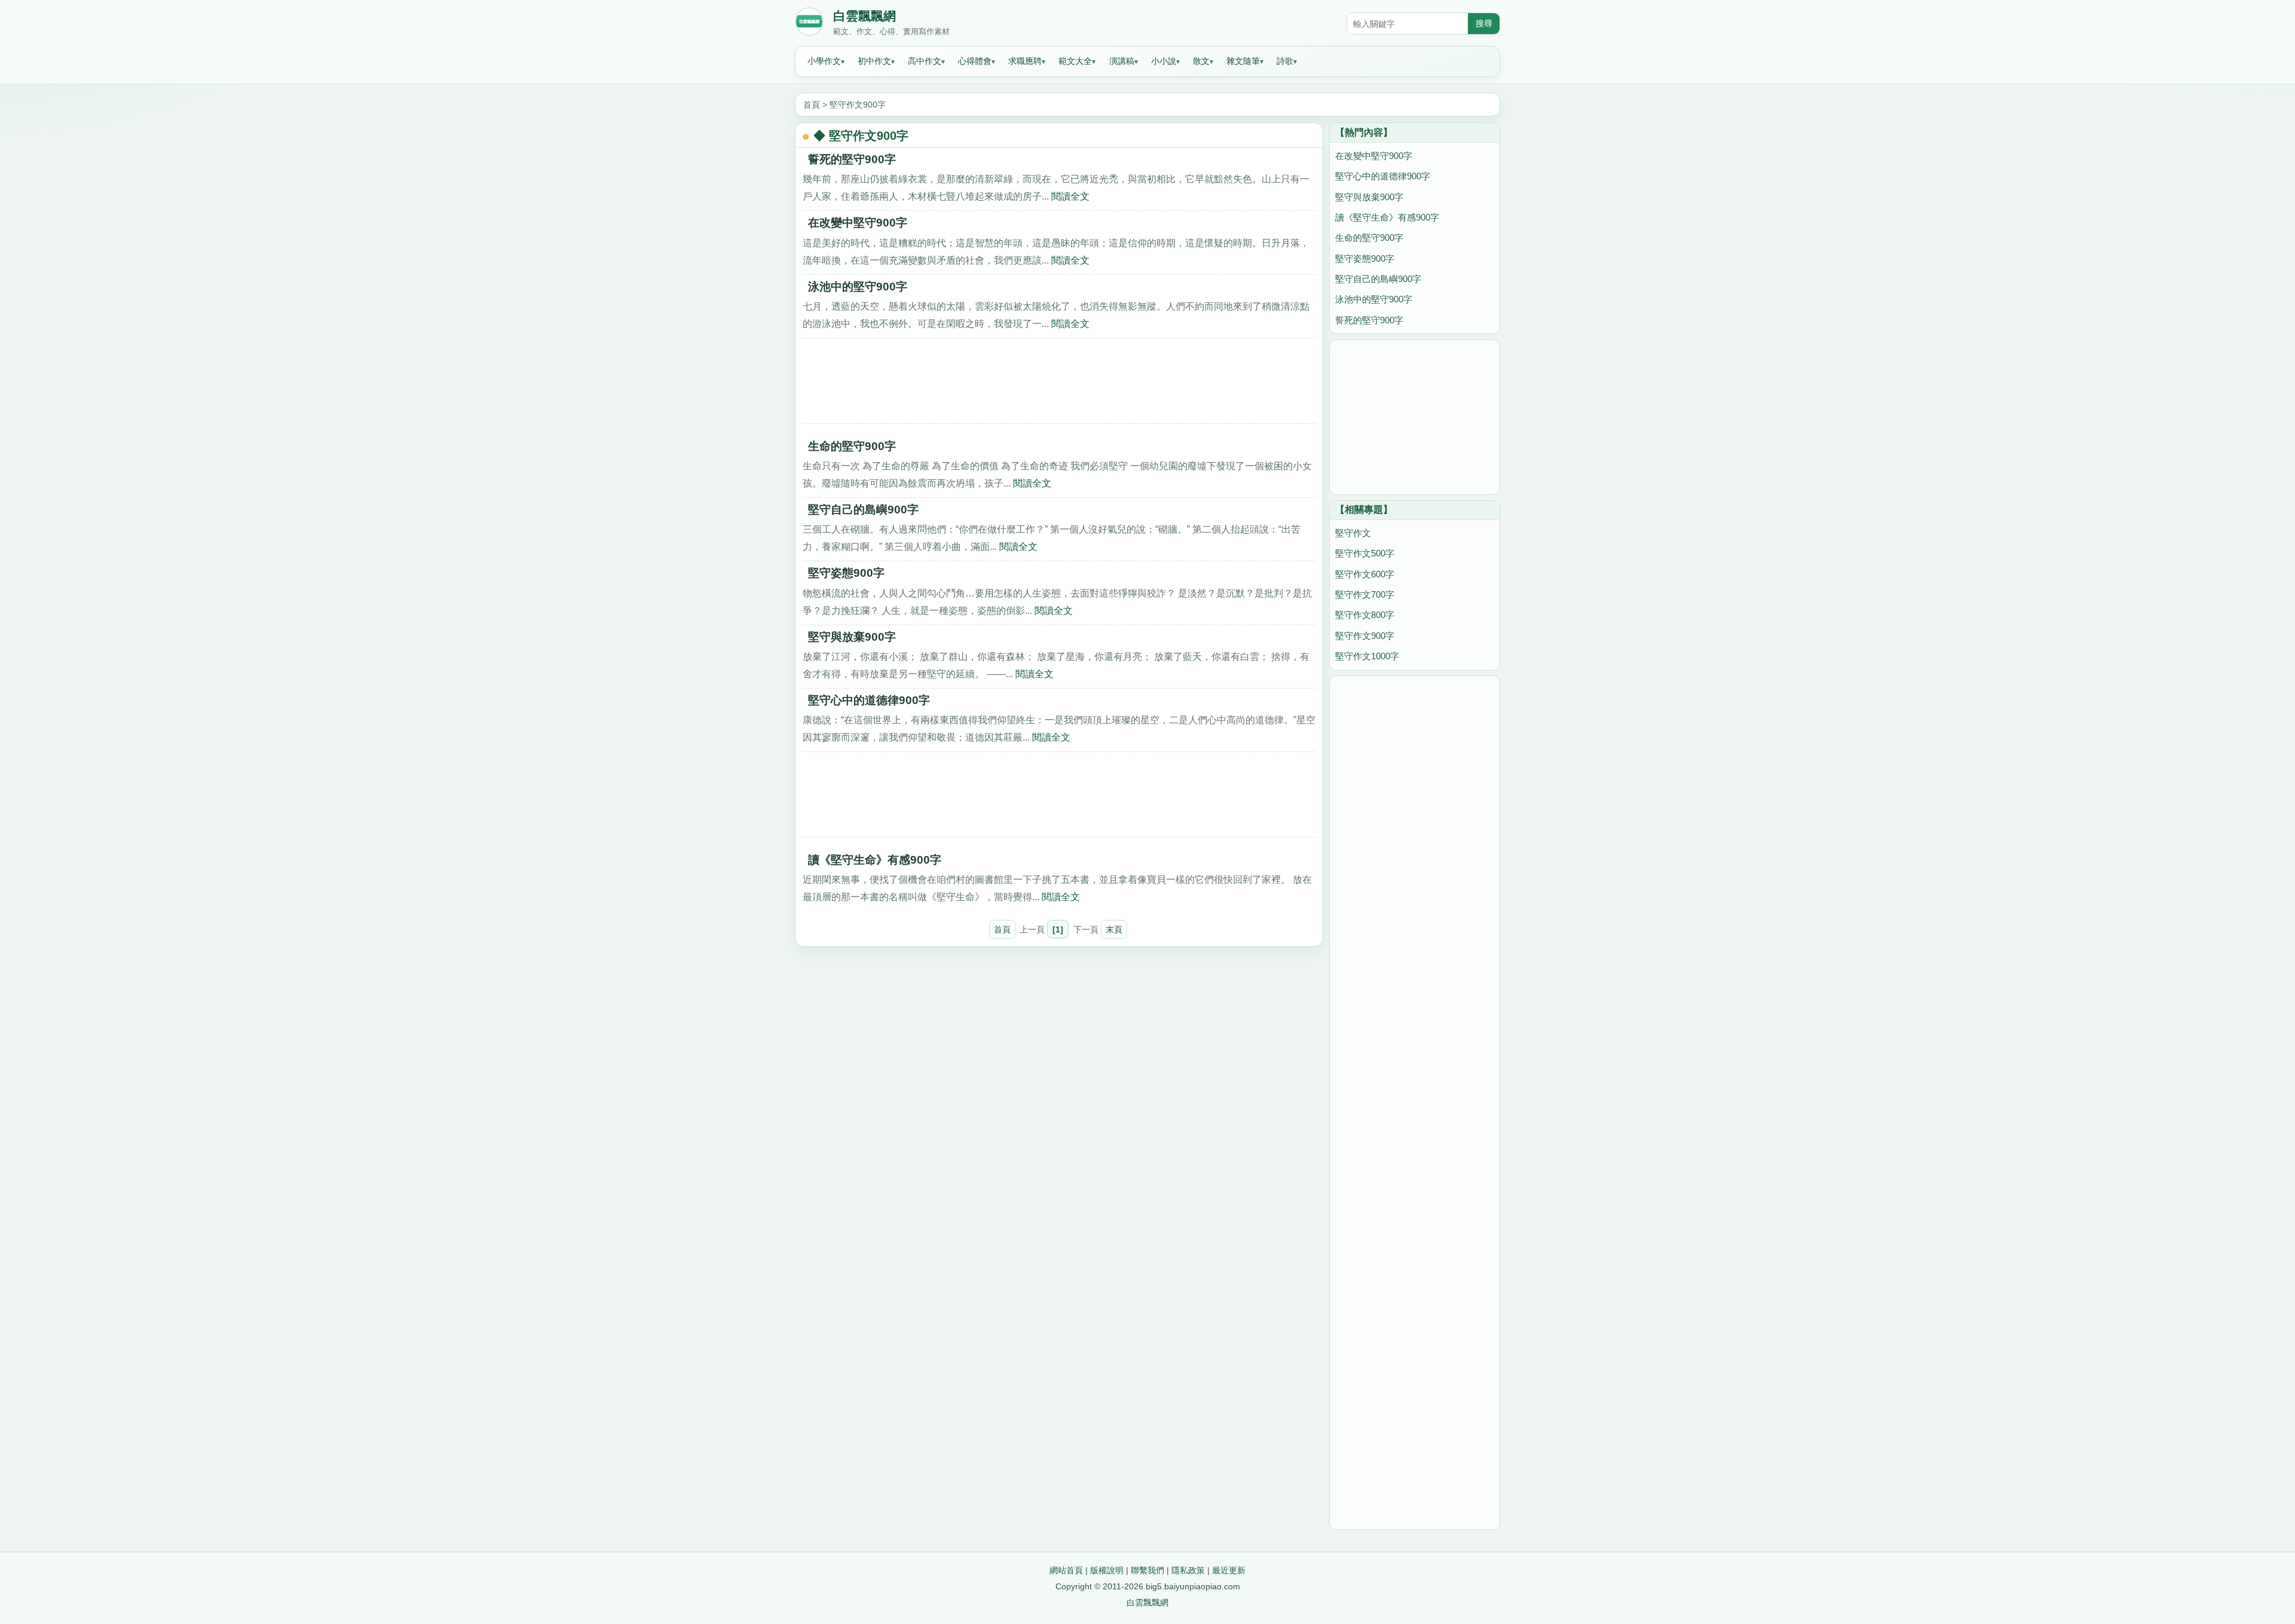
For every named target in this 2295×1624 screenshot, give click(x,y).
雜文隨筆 (1243, 61)
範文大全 (1075, 61)
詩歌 (1285, 61)
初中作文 (874, 61)
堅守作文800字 (1365, 615)
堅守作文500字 (1365, 553)
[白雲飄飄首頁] (809, 24)
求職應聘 (1025, 61)
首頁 (812, 105)
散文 (1201, 61)
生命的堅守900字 (852, 446)
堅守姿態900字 (846, 573)
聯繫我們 (1147, 1570)
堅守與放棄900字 (852, 637)
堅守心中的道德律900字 (869, 700)
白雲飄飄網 (865, 16)
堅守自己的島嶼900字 (863, 510)
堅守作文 (1353, 533)
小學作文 (824, 61)
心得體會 (975, 61)
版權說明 (1107, 1570)
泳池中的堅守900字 (858, 287)
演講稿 (1122, 61)
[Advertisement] (1059, 385)
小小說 (1164, 61)
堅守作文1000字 (1367, 656)
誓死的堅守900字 (852, 159)
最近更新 (1229, 1570)
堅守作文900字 (858, 105)
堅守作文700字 (1365, 594)
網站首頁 (1066, 1570)
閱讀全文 (1070, 196)
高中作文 (925, 61)
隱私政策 (1188, 1570)
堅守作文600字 (1365, 574)
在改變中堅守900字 (858, 223)
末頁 (1114, 929)
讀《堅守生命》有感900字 (875, 860)
